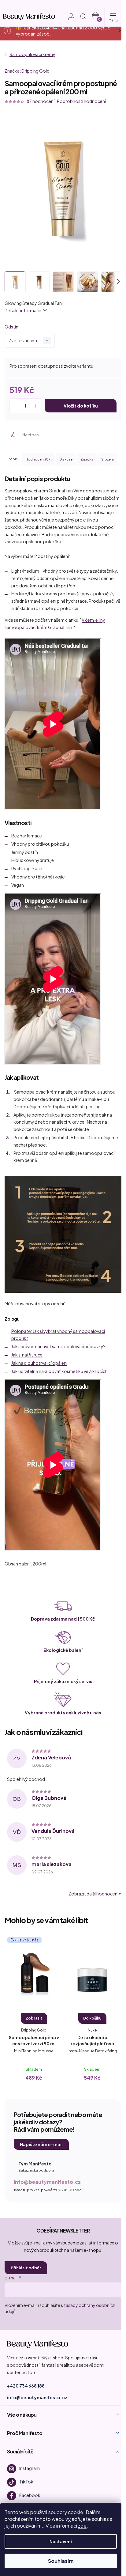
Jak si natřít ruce (27, 1355)
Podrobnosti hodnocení (81, 101)
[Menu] (113, 17)
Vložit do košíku (81, 406)
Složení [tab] (107, 459)
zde (82, 2526)
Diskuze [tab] (66, 459)
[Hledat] (83, 17)
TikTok (26, 2482)
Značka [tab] (87, 459)
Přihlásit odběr (26, 2268)
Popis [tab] (13, 459)
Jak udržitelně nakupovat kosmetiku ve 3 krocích (59, 1371)
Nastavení (61, 2541)
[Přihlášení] (68, 17)
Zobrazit (34, 2018)
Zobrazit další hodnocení (93, 1894)
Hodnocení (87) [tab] (38, 459)
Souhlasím (61, 2561)
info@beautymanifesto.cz (47, 2182)
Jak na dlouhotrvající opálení (39, 1363)
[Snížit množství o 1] (15, 406)
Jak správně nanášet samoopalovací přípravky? (58, 1346)
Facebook (30, 2495)
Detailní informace (23, 310)
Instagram (30, 2468)
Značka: (27, 71)
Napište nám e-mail (41, 2144)
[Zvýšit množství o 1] (36, 406)
